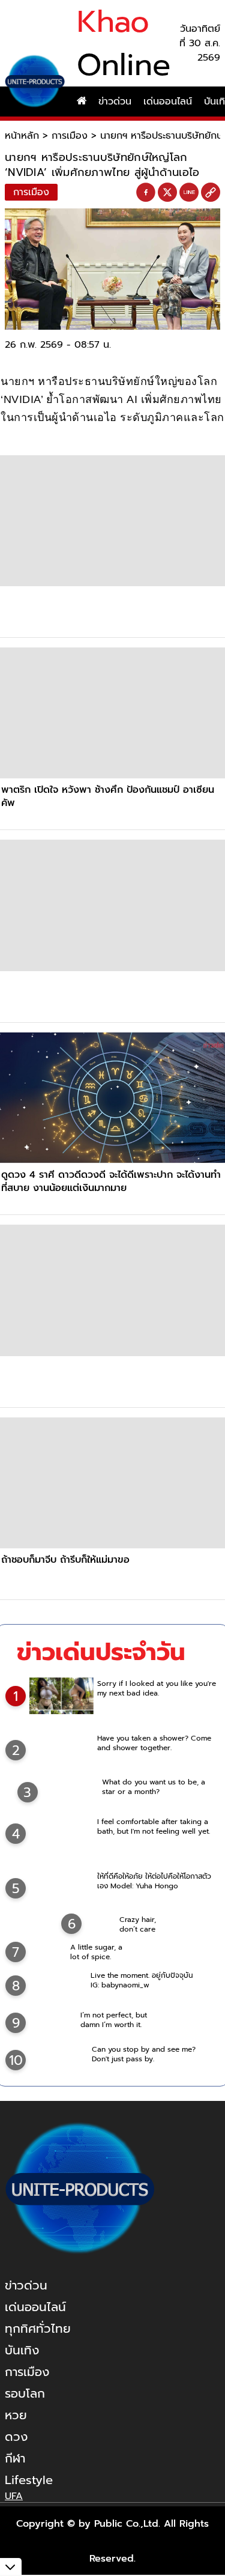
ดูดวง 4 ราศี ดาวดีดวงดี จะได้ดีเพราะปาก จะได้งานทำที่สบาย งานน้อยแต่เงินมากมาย (111, 1181)
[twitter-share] (167, 192)
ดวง (16, 2437)
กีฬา (15, 2458)
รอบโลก (25, 2393)
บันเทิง (22, 2350)
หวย (16, 2415)
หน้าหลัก (22, 136)
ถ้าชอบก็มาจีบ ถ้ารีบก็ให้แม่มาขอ (65, 1560)
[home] (82, 102)
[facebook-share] (146, 193)
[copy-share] (211, 193)
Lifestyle (29, 2480)
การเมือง (70, 136)
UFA (14, 2496)
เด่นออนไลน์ (168, 102)
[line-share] (189, 193)
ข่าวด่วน (115, 102)
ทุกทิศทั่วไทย (38, 2329)
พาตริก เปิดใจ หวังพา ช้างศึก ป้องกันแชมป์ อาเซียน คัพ (108, 796)
